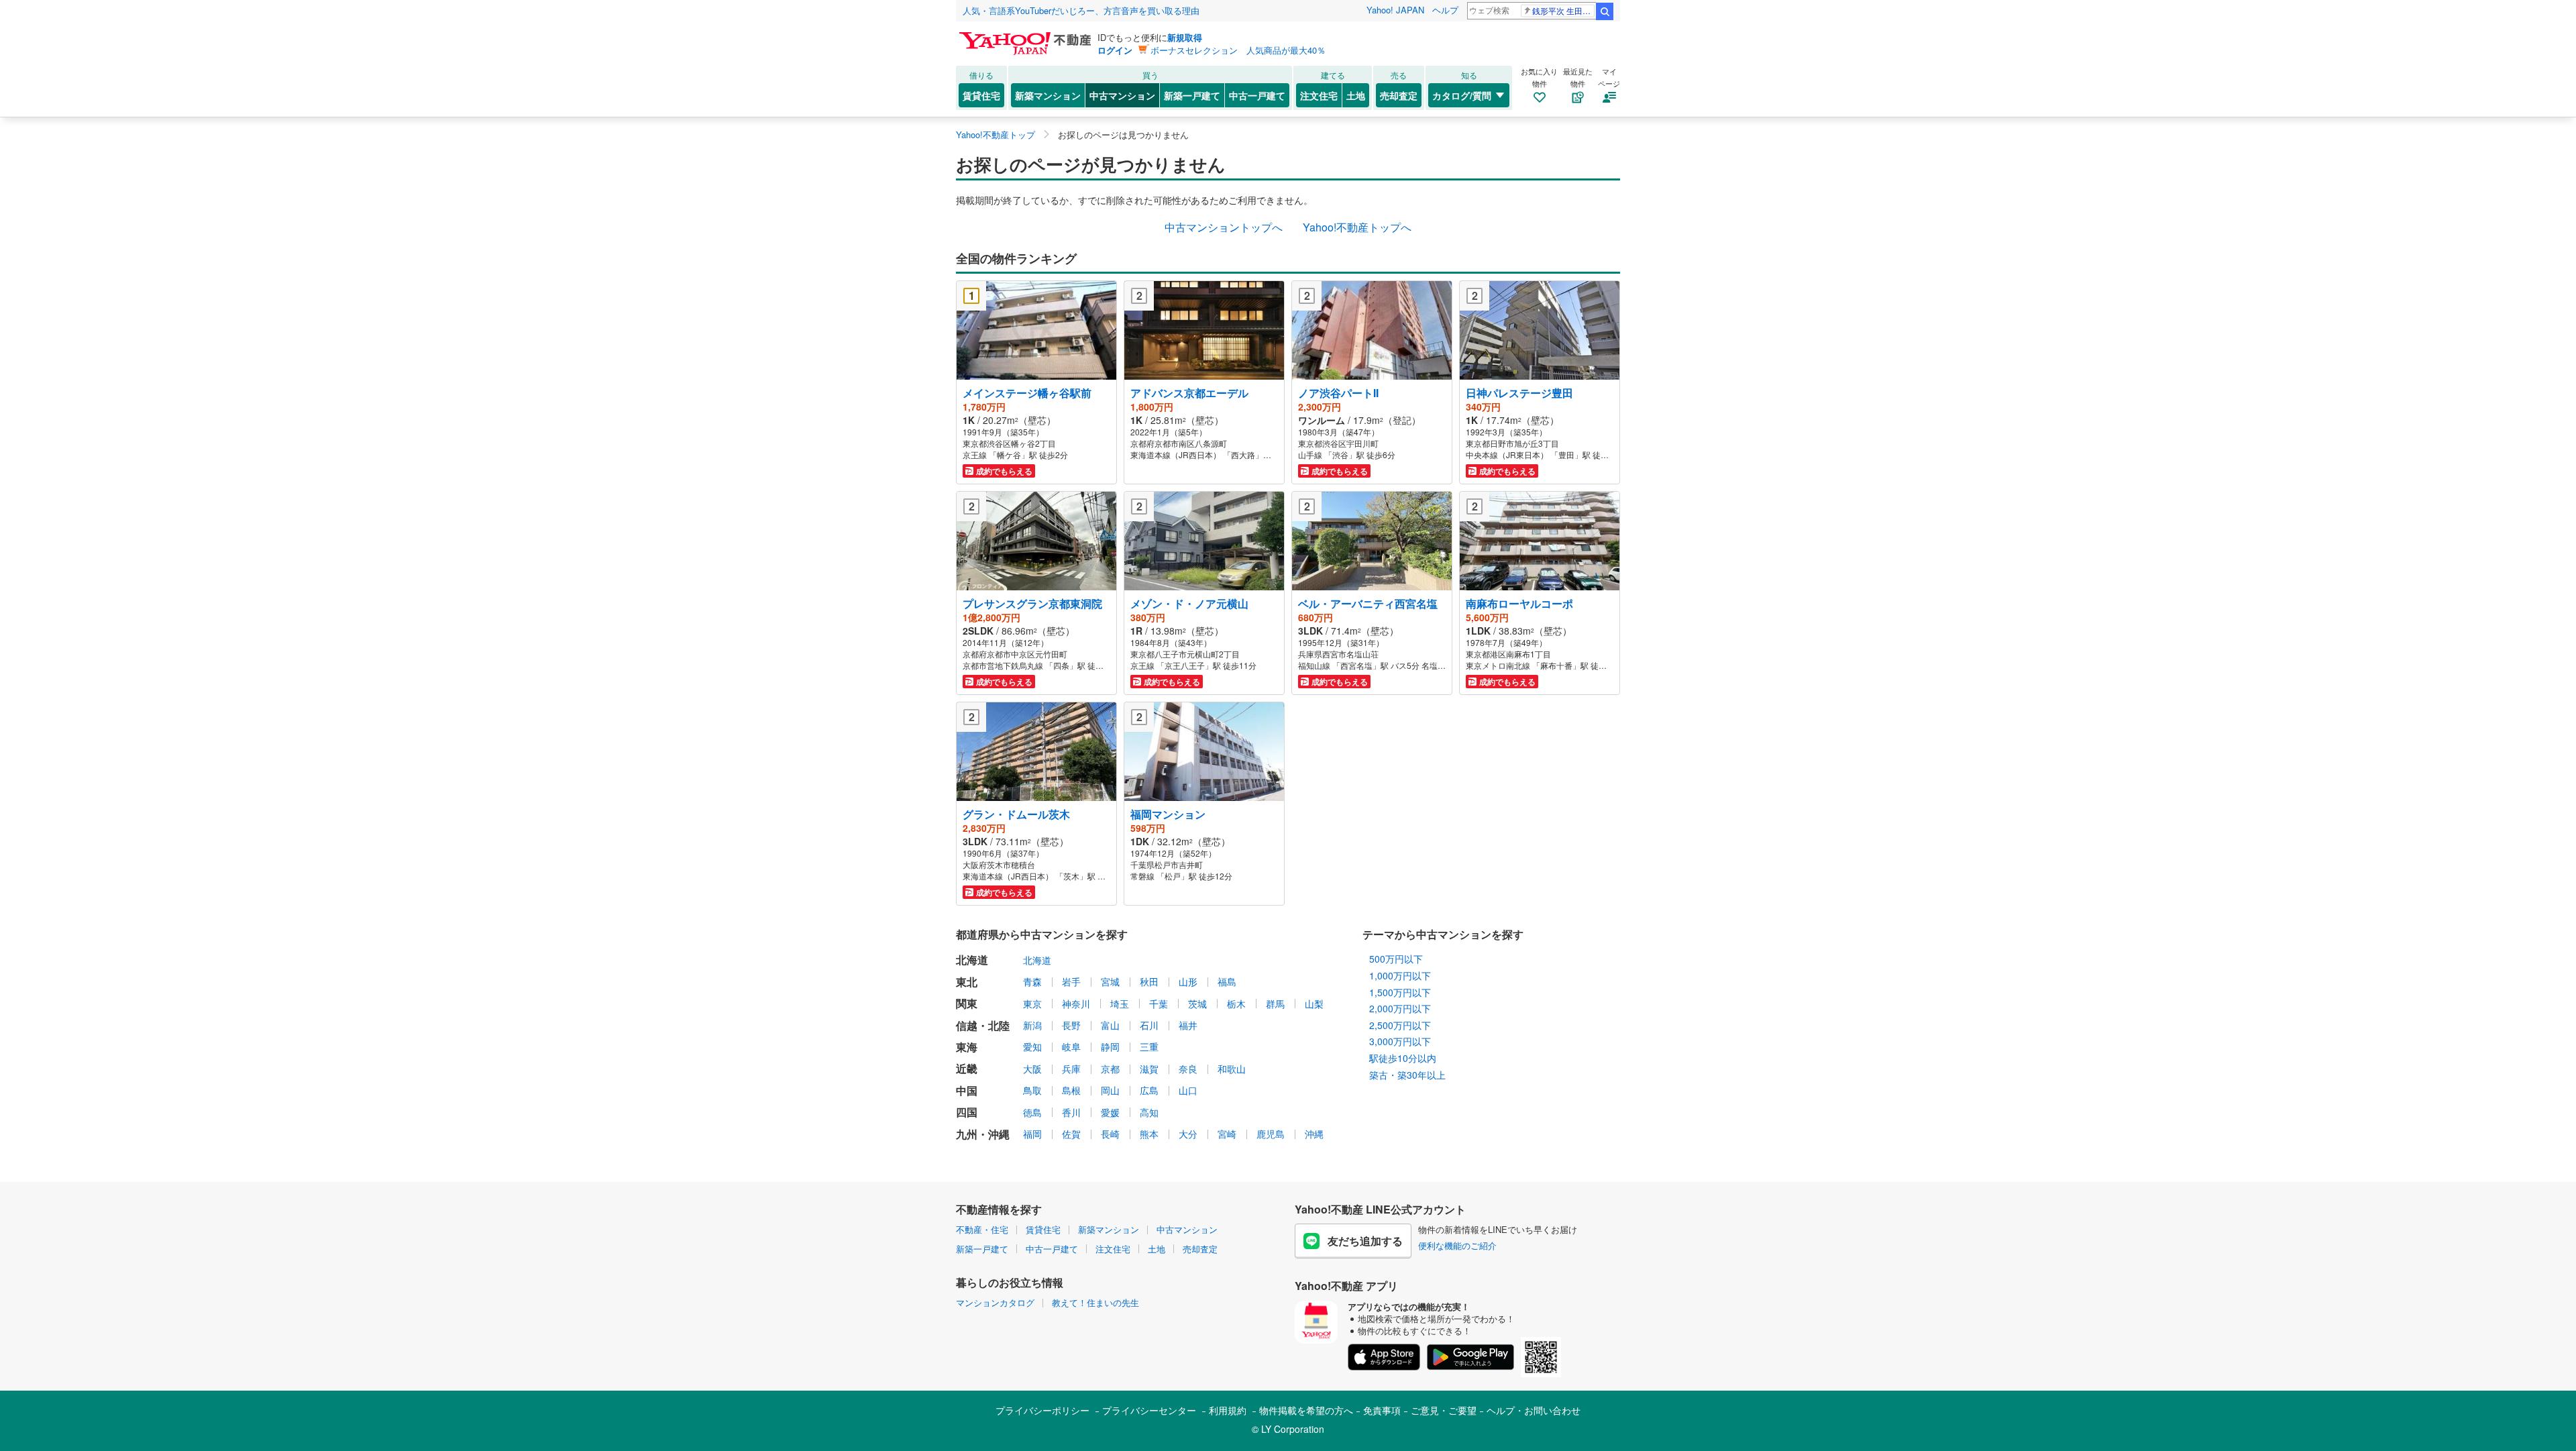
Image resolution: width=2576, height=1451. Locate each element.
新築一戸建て (1192, 95)
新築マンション (1048, 95)
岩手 (1071, 981)
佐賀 (1071, 1134)
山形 (1188, 981)
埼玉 (1120, 1004)
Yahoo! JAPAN (1395, 10)
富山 (1110, 1025)
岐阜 (1071, 1046)
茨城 (1197, 1004)
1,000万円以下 (1400, 975)
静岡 (1110, 1046)
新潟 (1032, 1025)
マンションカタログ (995, 1302)
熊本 (1149, 1134)
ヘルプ (1445, 10)
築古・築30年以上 (1407, 1075)
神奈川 (1076, 1004)
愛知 (1032, 1046)
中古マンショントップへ (1224, 227)
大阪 (1032, 1069)
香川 (1071, 1112)
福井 (1188, 1025)
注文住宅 (1319, 95)
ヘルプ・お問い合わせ (1534, 1410)
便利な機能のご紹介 (1457, 1245)
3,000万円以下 (1400, 1041)
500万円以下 (1396, 959)
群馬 (1275, 1004)
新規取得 (1185, 37)
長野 (1071, 1025)
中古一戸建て (1257, 95)
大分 (1188, 1134)
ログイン (1115, 50)
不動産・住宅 (982, 1229)
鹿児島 (1271, 1134)
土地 (1356, 95)
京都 (1110, 1069)
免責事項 (1382, 1410)
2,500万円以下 (1400, 1025)
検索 (1605, 11)
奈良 (1188, 1069)
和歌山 (1232, 1069)
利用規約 (1228, 1410)
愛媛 (1110, 1112)
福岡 (1032, 1134)
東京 (1032, 1004)
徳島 (1032, 1112)
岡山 (1110, 1090)
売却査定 (1399, 95)
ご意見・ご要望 (1444, 1410)
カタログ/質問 (1462, 95)
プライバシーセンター (1149, 1410)
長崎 (1110, 1134)
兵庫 (1071, 1069)
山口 (1188, 1090)
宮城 (1110, 981)
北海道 (1037, 960)
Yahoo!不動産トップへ (1357, 227)
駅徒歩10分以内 (1403, 1058)
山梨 (1314, 1004)
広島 (1149, 1090)
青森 (1032, 981)
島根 (1071, 1090)
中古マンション (1122, 95)
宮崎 (1227, 1134)
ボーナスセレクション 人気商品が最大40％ (1238, 50)
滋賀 (1149, 1069)
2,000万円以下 (1400, 1008)
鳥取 (1032, 1090)
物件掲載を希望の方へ (1306, 1410)
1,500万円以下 (1400, 992)
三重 (1149, 1046)
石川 (1149, 1025)
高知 (1149, 1112)
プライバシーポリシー (1042, 1410)
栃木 (1236, 1004)
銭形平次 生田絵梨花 (1563, 10)
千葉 (1159, 1004)
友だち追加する (1365, 1241)
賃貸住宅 (981, 95)
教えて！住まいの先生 (1095, 1302)
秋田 (1149, 981)
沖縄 (1314, 1134)
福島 (1227, 981)
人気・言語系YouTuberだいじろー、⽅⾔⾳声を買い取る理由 (1081, 10)
